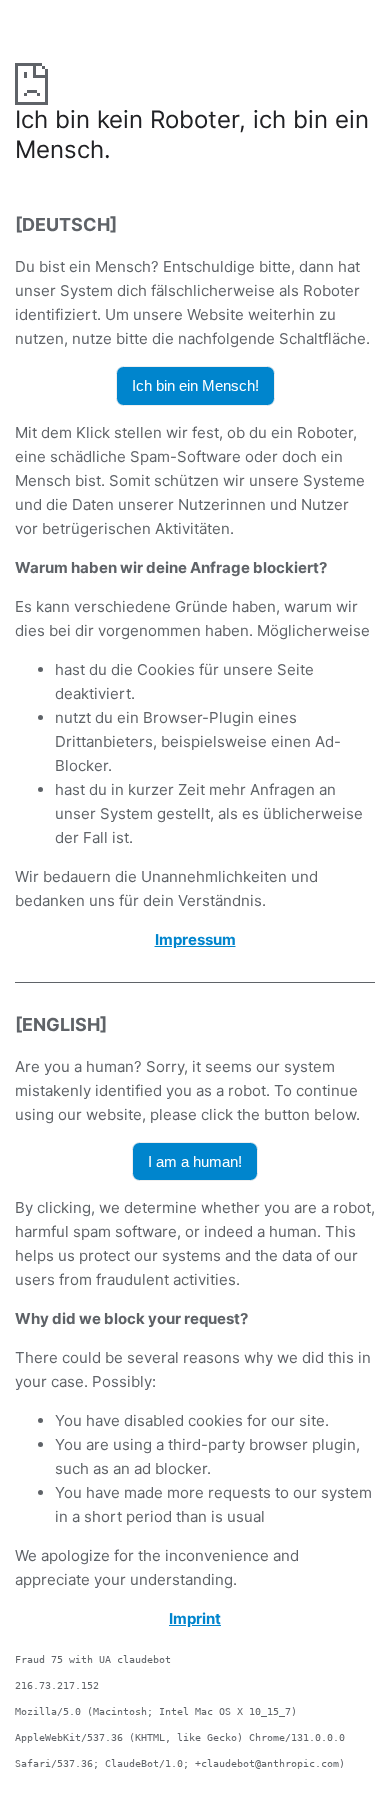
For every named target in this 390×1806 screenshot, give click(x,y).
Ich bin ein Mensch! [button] (195, 385)
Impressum (195, 939)
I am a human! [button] (195, 1161)
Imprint (195, 1618)
